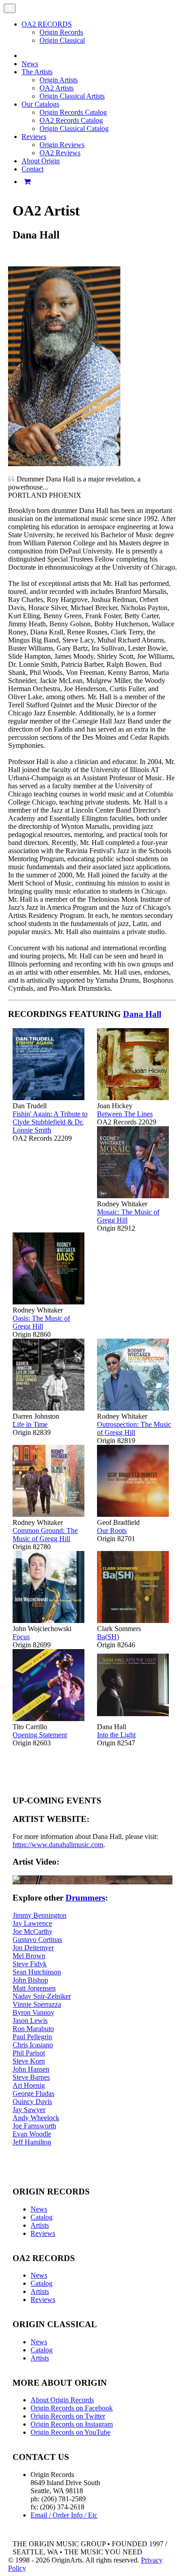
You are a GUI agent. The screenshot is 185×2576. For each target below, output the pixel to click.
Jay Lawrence (32, 1923)
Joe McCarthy (33, 1931)
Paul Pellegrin (32, 2037)
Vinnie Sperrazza (37, 2004)
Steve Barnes (31, 2077)
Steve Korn (29, 2061)
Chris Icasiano (33, 2045)
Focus (21, 1637)
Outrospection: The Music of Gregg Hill (134, 1428)
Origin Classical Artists (72, 96)
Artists (40, 2225)
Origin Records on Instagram (72, 2424)
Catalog (42, 2217)
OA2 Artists (57, 88)
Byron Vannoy (33, 2012)
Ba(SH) (108, 1637)
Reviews (43, 2233)
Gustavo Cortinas (37, 1940)
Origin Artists (59, 80)
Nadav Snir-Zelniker (42, 1996)
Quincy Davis (32, 2102)
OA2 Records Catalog (71, 120)
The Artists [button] (37, 72)
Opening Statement (40, 1735)
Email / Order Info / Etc (64, 2515)
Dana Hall (142, 1014)
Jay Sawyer (29, 2110)
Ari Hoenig (29, 2085)
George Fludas (33, 2093)
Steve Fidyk (30, 1964)
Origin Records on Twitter (68, 2416)
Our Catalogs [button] (40, 104)
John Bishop (30, 1980)
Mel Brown (29, 1956)
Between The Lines (125, 1114)
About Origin (41, 161)
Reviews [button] (34, 137)
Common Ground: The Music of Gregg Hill (45, 1535)
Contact (33, 169)
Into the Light (116, 1735)
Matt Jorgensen (34, 1988)
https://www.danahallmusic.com (58, 1845)
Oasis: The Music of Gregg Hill (41, 1322)
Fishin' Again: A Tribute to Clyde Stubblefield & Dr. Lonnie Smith (50, 1122)
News (30, 64)
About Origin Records (62, 2400)
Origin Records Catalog (73, 112)
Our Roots (112, 1531)
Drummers (85, 1898)
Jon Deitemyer (33, 1948)
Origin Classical (62, 40)
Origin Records (61, 32)
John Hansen (31, 2069)
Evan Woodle (32, 2134)
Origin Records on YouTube (70, 2432)
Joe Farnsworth (34, 2126)
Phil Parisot (29, 2053)
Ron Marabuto (33, 2029)
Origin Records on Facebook (72, 2408)
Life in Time (30, 1424)
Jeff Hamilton (32, 2142)
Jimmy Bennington (40, 1915)
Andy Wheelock (36, 2118)
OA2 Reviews (60, 153)
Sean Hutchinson (37, 1972)
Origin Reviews (62, 145)
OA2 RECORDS (47, 24)
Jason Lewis (30, 2021)
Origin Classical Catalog (74, 128)
